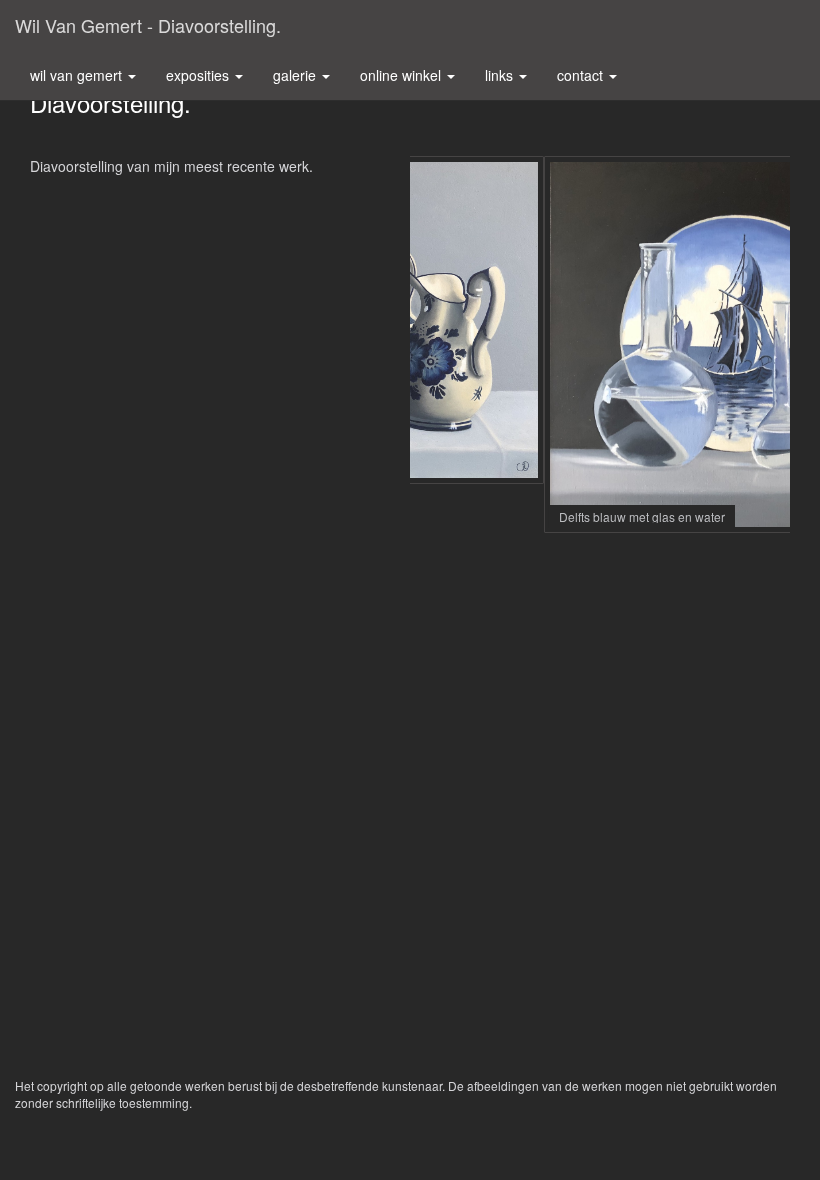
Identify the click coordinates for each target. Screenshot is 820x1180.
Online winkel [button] (402, 75)
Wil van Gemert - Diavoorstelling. (148, 25)
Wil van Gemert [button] (78, 75)
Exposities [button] (199, 75)
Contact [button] (582, 75)
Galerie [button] (296, 75)
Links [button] (501, 75)
